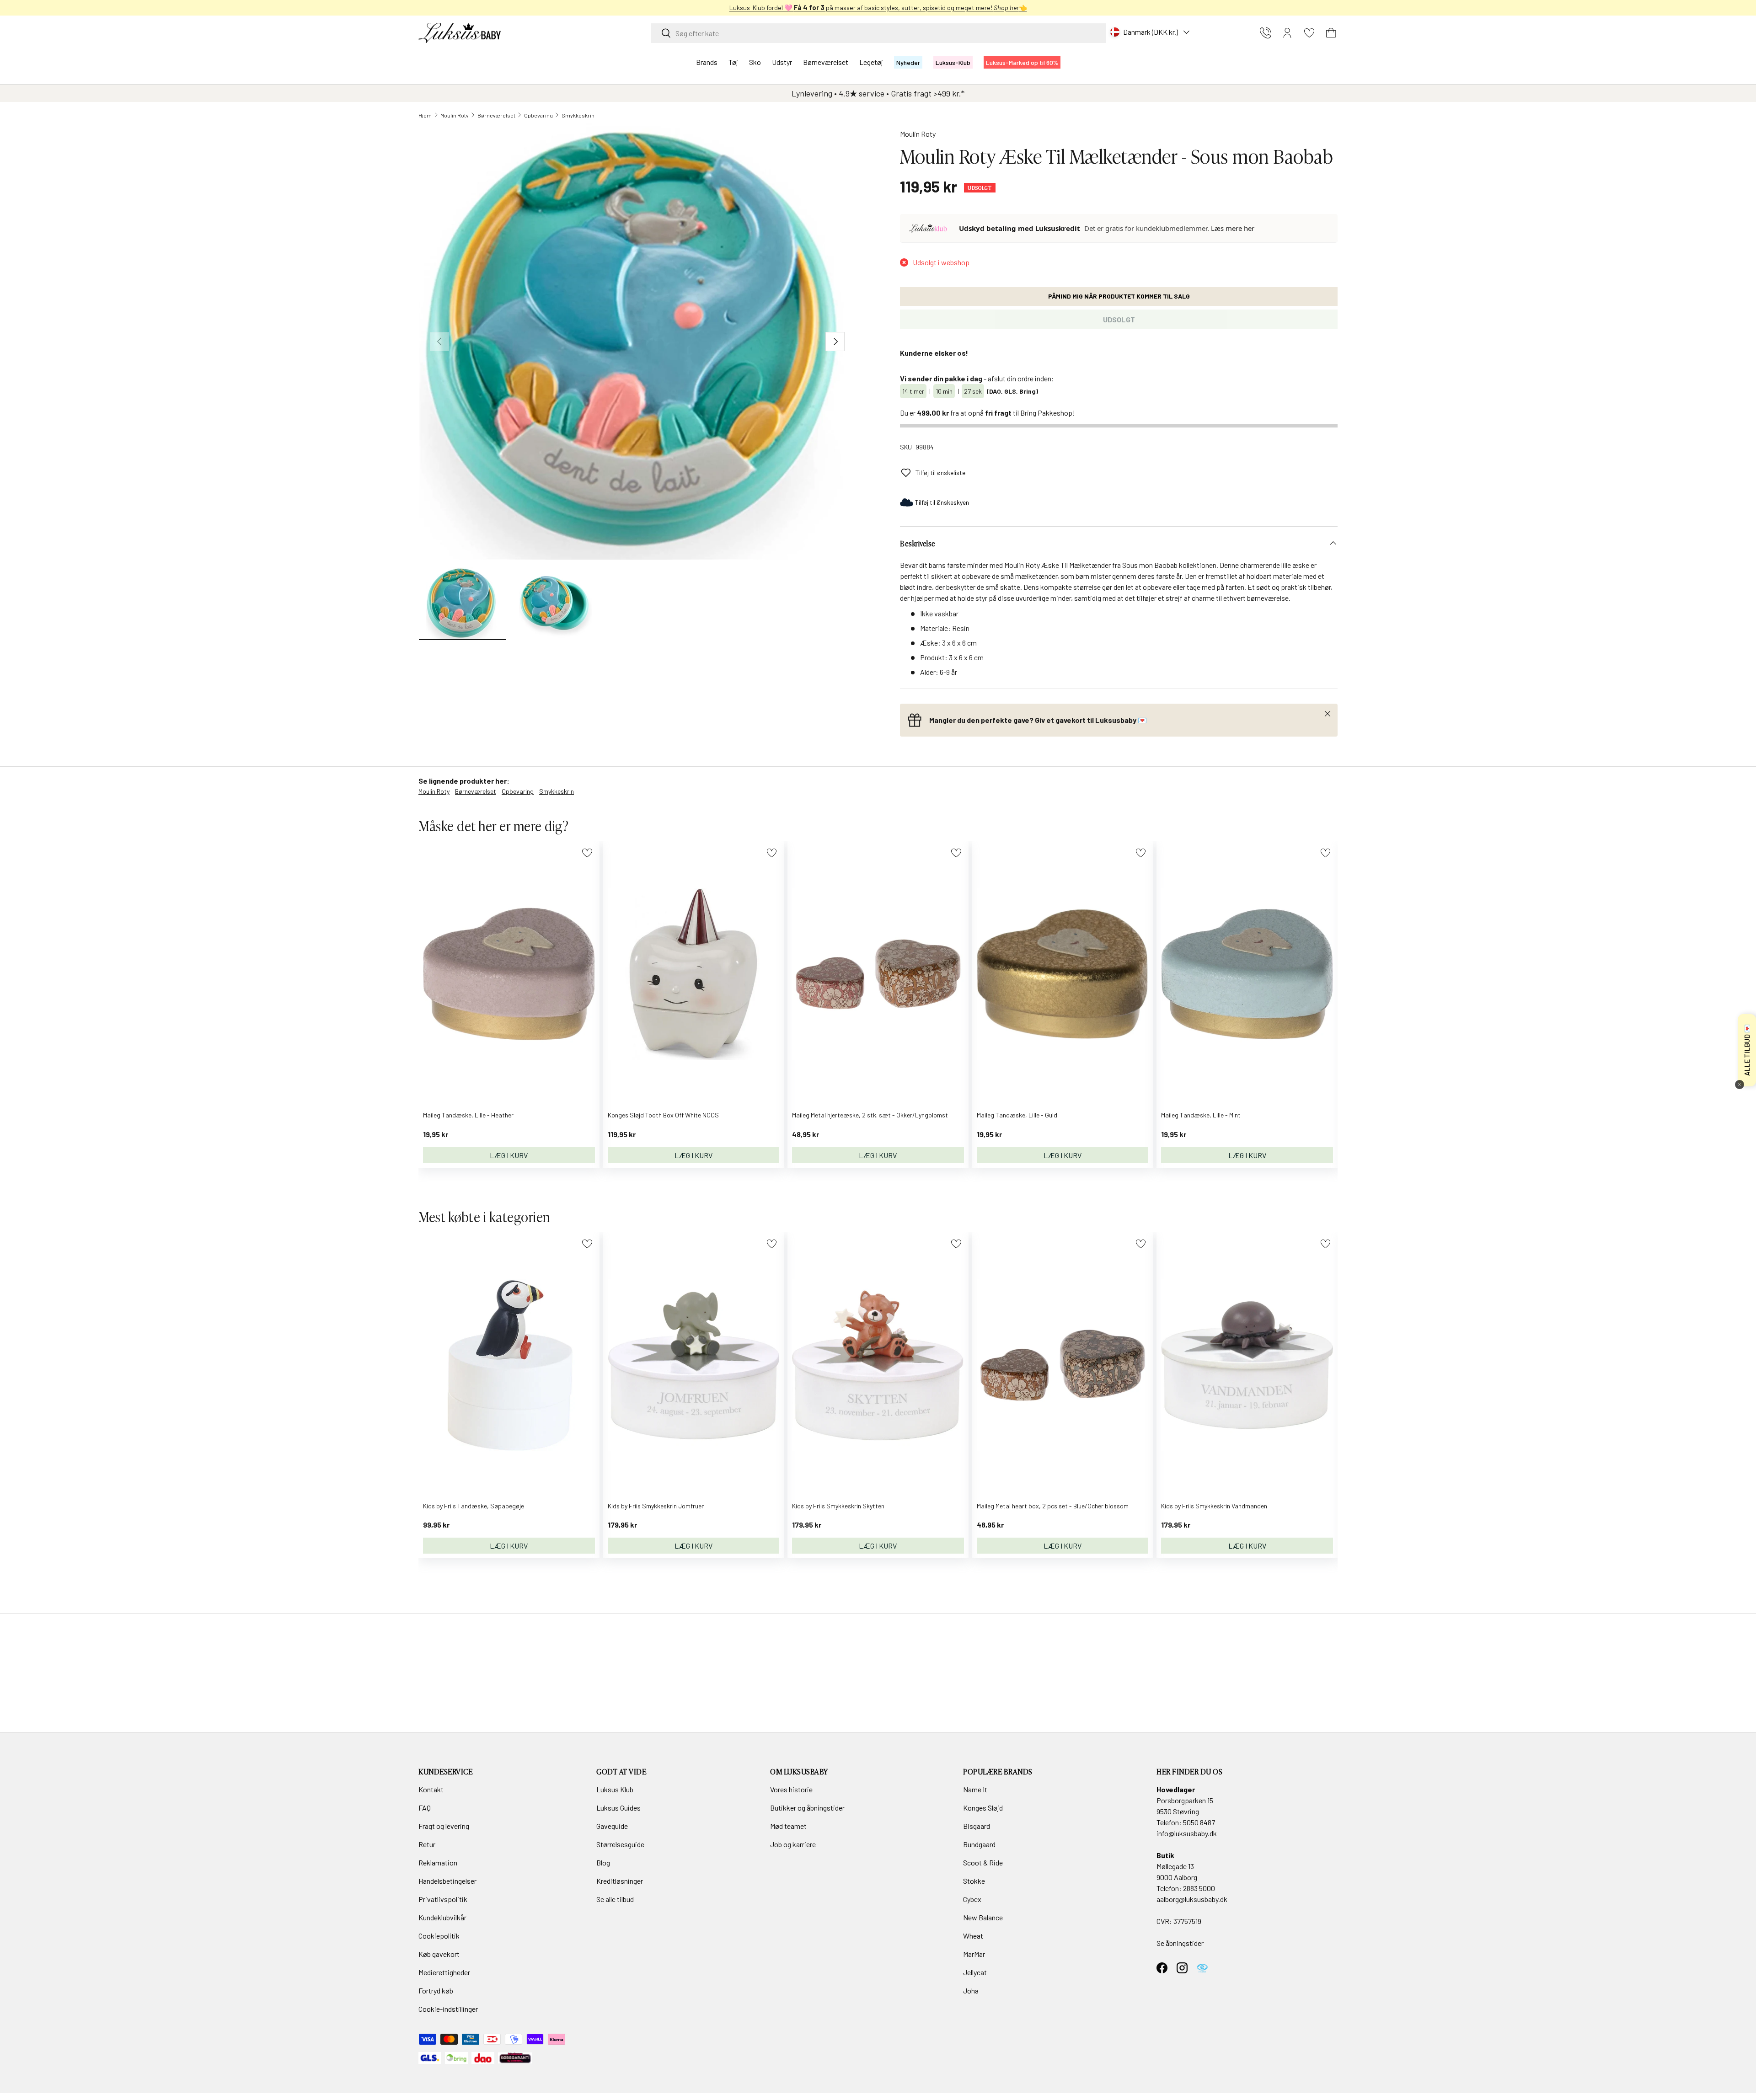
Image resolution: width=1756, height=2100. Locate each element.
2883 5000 (1199, 1888)
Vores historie (791, 1789)
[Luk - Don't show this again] (1740, 1085)
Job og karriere (793, 1844)
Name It (975, 1789)
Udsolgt (1119, 319)
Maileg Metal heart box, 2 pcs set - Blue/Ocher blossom (1053, 1506)
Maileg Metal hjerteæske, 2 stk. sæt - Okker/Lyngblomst (870, 1115)
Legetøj (871, 62)
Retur (427, 1844)
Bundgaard (979, 1844)
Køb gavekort (439, 1954)
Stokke (974, 1881)
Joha (971, 1990)
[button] (1331, 33)
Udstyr (782, 62)
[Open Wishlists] (1309, 33)
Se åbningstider (1180, 1943)
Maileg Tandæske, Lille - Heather (468, 1115)
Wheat (973, 1936)
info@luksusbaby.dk (1187, 1833)
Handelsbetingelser (447, 1881)
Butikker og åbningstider (807, 1808)
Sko (755, 62)
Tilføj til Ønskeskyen (942, 502)
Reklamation (438, 1862)
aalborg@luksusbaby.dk (1192, 1899)
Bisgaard (977, 1826)
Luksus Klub (615, 1789)
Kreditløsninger (620, 1881)
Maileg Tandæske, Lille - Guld (1017, 1115)
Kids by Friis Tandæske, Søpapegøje (474, 1506)
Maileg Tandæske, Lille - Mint (1201, 1115)
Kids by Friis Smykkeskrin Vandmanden (1214, 1506)
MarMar (974, 1954)
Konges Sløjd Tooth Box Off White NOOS (663, 1115)
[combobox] (878, 33)
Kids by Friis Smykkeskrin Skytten (838, 1506)
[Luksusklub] (930, 228)
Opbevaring (538, 115)
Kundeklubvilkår (442, 1917)
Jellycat (975, 1972)
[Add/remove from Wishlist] (587, 853)
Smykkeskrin (578, 115)
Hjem (425, 115)
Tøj (733, 62)
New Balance (983, 1917)
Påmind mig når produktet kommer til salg (1119, 296)
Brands (707, 62)
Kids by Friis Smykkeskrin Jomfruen (656, 1506)
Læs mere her (1233, 228)
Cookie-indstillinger (448, 2009)
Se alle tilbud (615, 1899)
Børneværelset (826, 62)
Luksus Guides (618, 1808)
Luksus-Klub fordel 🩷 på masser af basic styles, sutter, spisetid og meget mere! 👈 (878, 8)
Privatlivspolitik (443, 1899)
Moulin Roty (455, 115)
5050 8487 (1199, 1822)
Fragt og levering (444, 1826)
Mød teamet (788, 1826)
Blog (603, 1862)
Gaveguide (612, 1826)
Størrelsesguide (620, 1844)
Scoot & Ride (983, 1862)
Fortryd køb (436, 1990)
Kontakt (431, 1789)
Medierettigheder (444, 1972)
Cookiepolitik (439, 1936)
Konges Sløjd (983, 1808)
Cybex (972, 1899)
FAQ (425, 1808)
